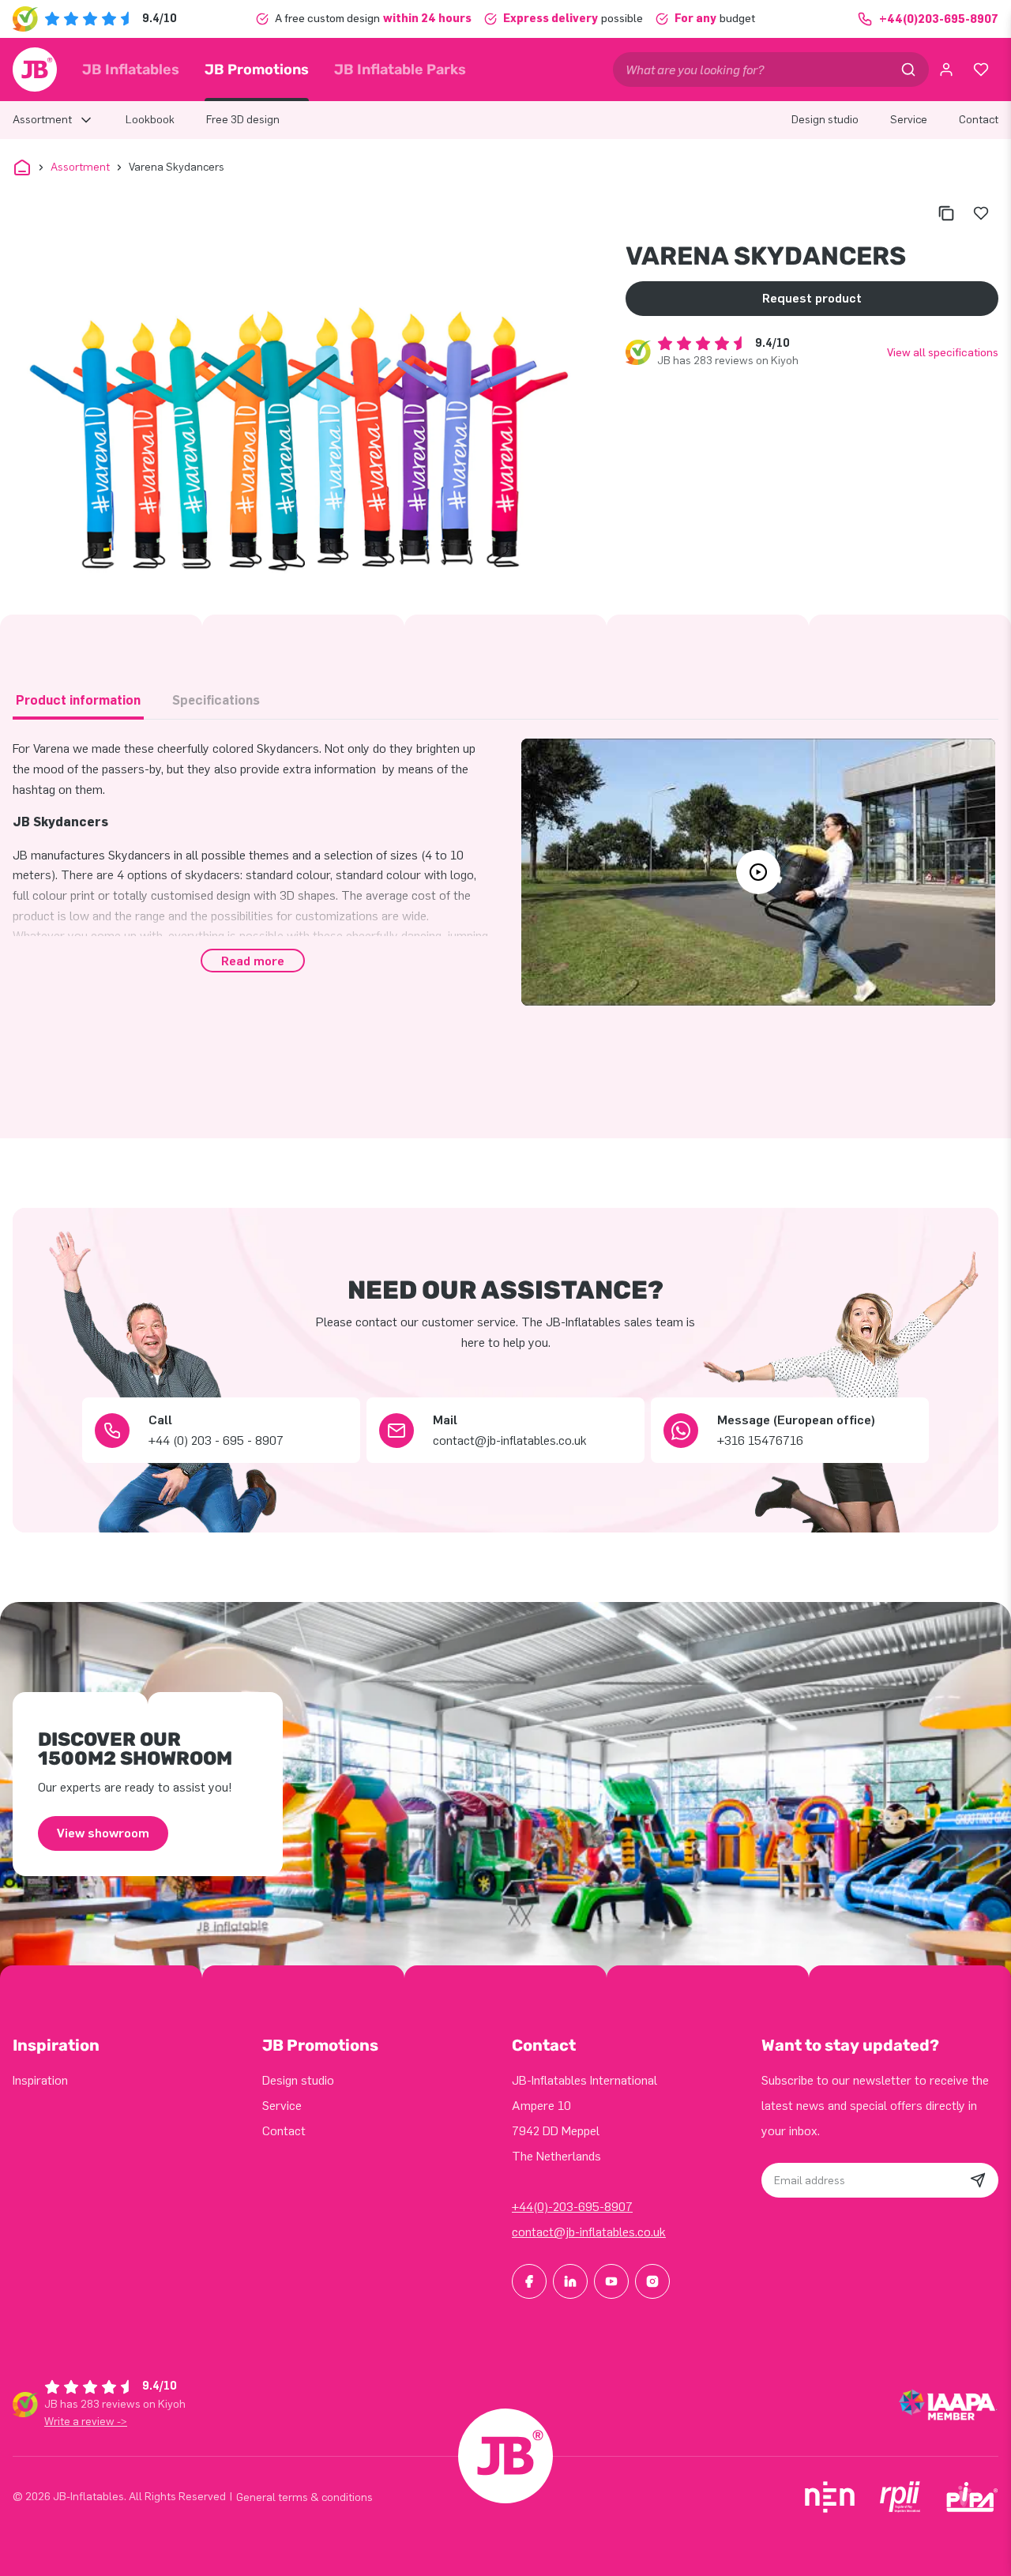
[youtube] (611, 2281)
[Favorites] (981, 70)
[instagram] (652, 2281)
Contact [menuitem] (979, 120)
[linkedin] (570, 2281)
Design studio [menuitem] (825, 120)
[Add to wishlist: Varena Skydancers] (981, 213)
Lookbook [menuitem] (150, 120)
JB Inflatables (131, 70)
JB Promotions (257, 70)
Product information (78, 700)
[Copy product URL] (946, 213)
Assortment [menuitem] (42, 120)
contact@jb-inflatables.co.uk (589, 2232)
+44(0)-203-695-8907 (572, 2207)
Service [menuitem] (909, 120)
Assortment (80, 167)
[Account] (946, 70)
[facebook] (529, 2281)
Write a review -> (86, 2422)
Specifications (216, 700)
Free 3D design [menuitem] (243, 120)
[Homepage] (35, 70)
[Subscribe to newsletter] (978, 2180)
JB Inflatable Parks (400, 70)
